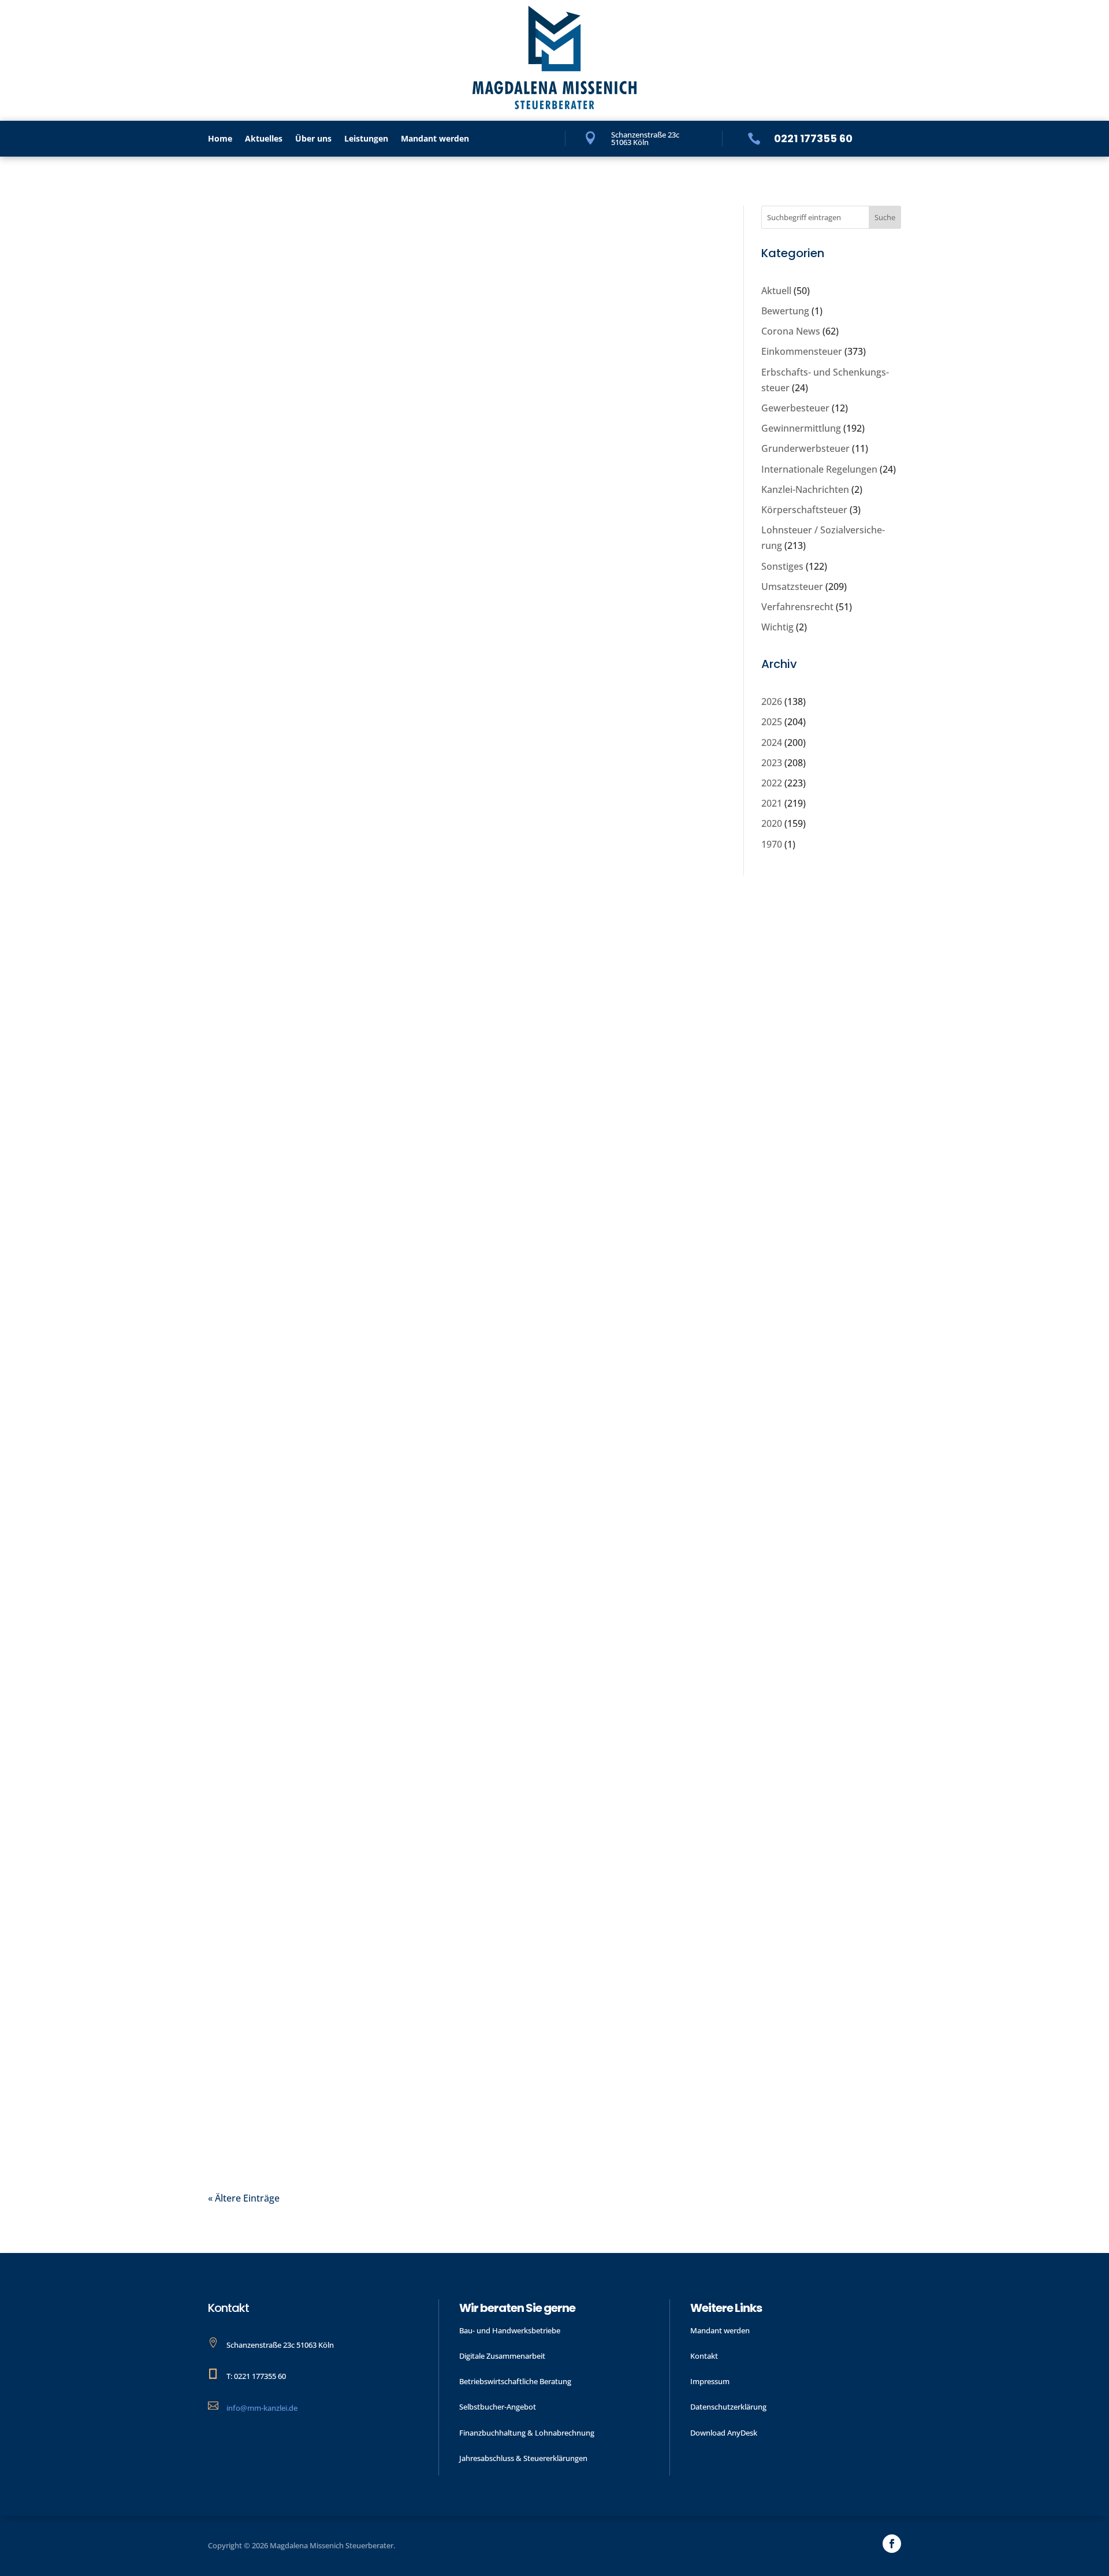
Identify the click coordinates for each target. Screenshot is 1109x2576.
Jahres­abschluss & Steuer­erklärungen (523, 2458)
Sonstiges (319, 1575)
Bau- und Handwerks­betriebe (510, 2330)
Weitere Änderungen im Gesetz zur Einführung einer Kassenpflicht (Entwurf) (465, 1545)
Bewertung (785, 311)
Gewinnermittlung (338, 574)
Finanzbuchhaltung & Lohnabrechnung (527, 2433)
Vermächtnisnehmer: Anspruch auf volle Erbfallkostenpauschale (383, 1053)
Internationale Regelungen (819, 469)
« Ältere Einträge (244, 2198)
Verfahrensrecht (797, 607)
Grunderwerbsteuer (805, 448)
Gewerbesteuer (795, 408)
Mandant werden (435, 139)
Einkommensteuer (802, 351)
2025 (772, 722)
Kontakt (704, 2356)
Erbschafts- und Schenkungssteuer (375, 1083)
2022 (772, 783)
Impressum (710, 2381)
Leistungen (366, 139)
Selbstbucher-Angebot (498, 2407)
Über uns (313, 139)
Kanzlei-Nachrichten (805, 489)
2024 (772, 743)
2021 (772, 803)
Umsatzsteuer (792, 587)
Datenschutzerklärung (728, 2407)
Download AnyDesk (724, 2433)
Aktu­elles (264, 139)
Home (220, 139)
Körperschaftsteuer (804, 510)
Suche (885, 217)
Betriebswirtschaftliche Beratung (515, 2381)
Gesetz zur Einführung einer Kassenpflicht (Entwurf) (428, 2046)
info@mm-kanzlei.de (262, 2408)
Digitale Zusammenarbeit (502, 2356)
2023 (772, 763)
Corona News (791, 331)
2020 (772, 823)
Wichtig (777, 627)
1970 (772, 844)
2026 (772, 701)
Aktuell (776, 291)
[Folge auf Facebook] (892, 2544)
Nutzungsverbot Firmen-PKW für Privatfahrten (405, 553)
